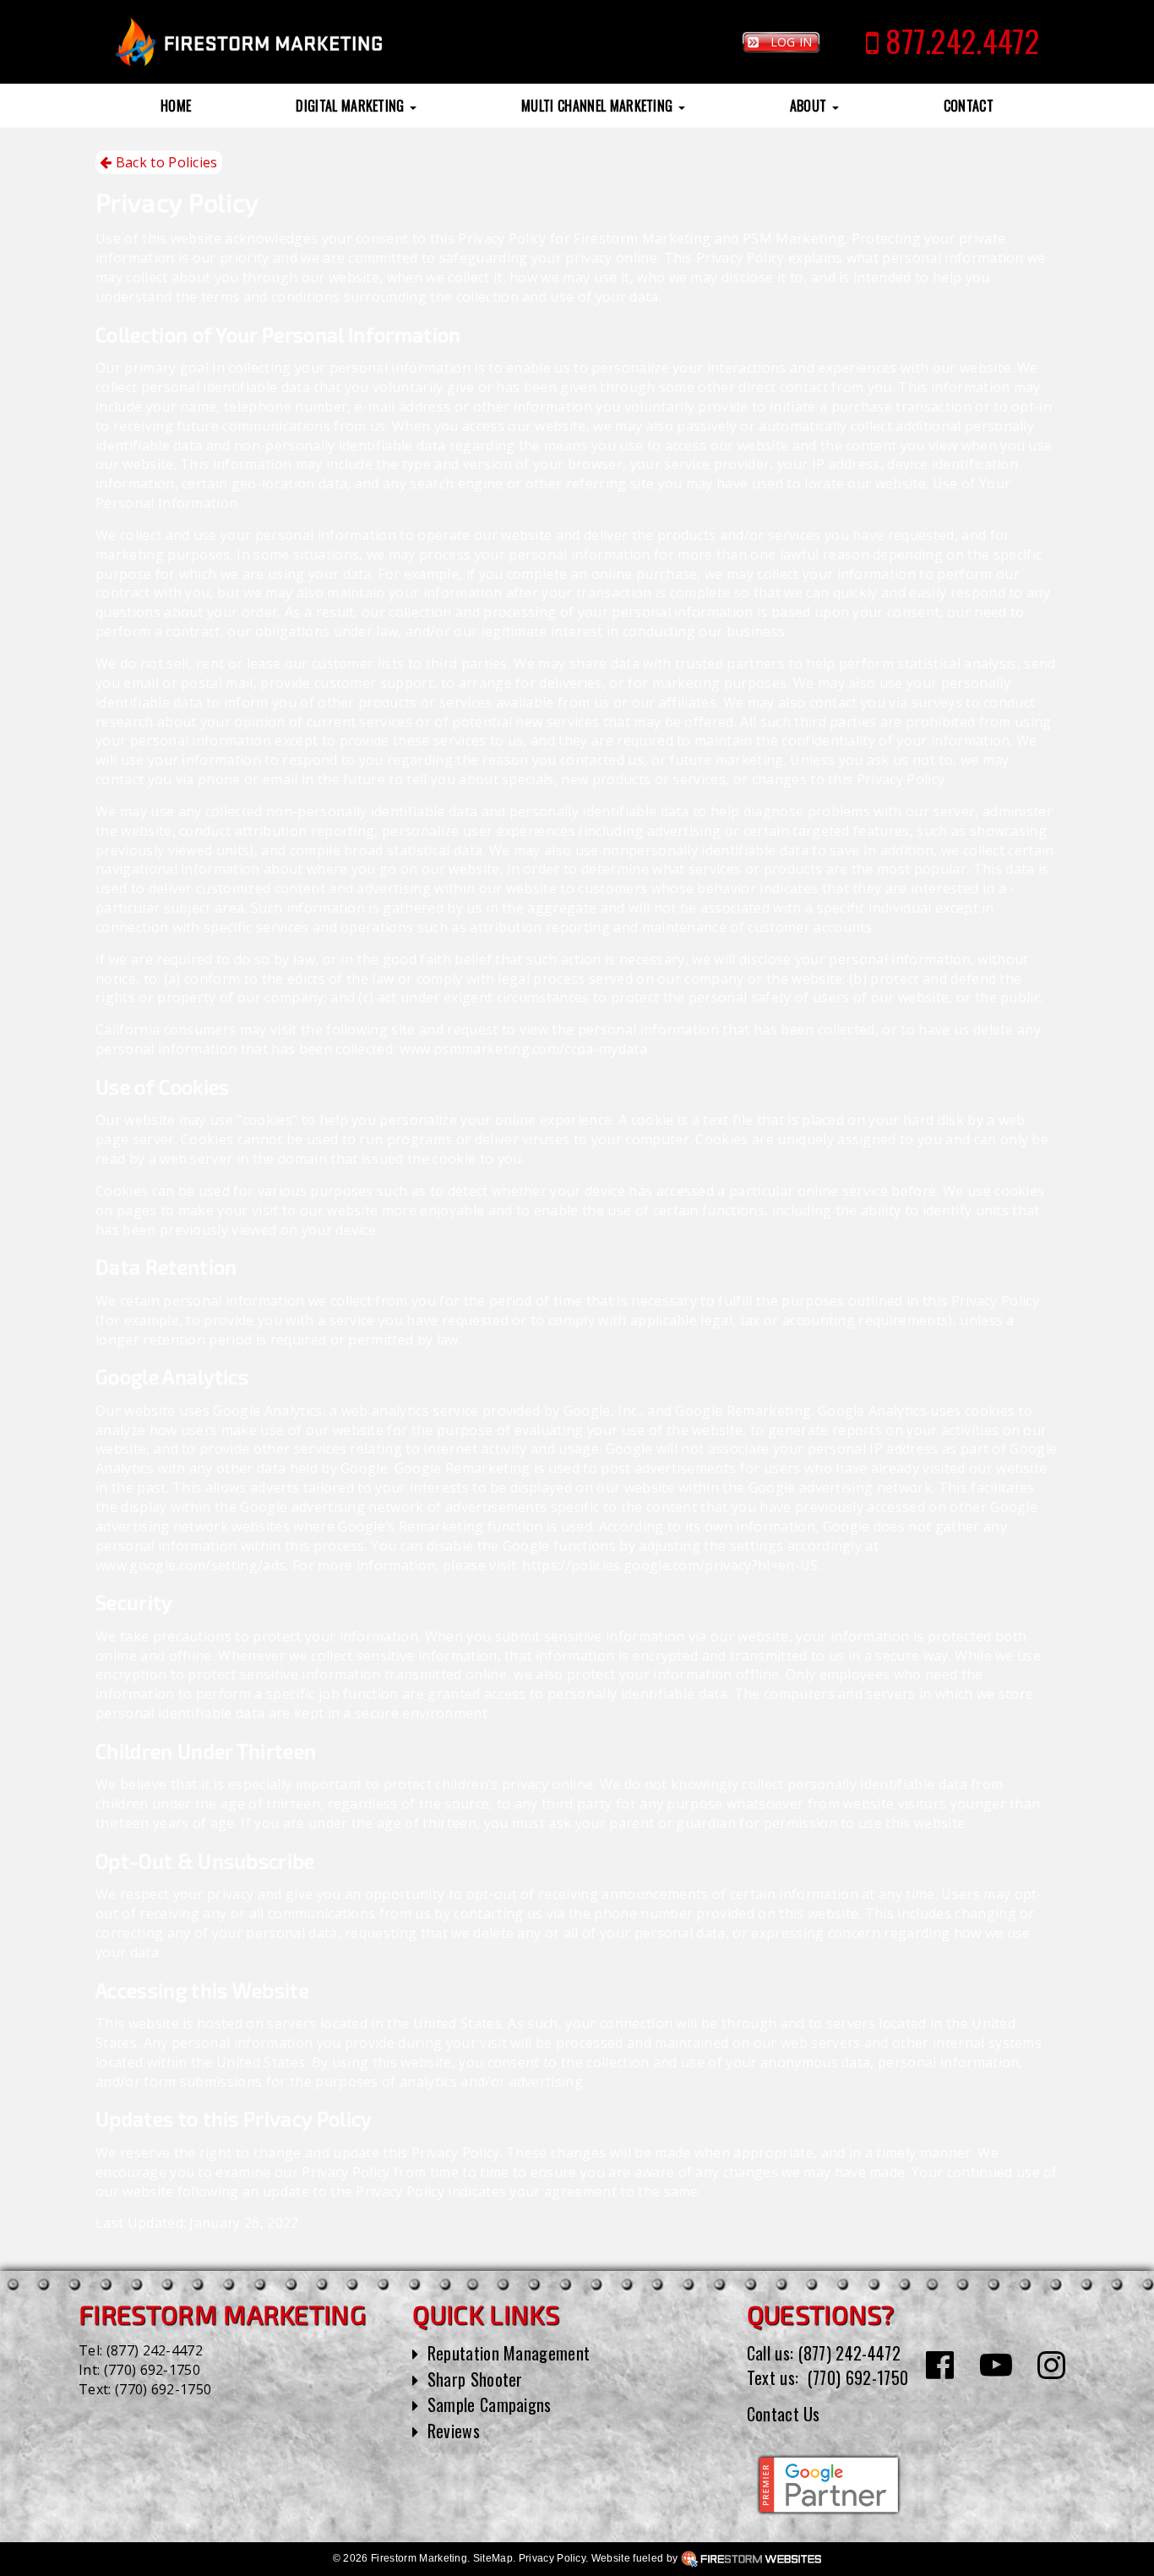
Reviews (454, 2431)
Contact (969, 106)
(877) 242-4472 (155, 2350)
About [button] (810, 106)
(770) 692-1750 (152, 2370)
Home (176, 106)
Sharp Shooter (475, 2379)
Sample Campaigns (490, 2404)
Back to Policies (164, 162)
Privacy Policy (552, 2558)
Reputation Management (509, 2353)
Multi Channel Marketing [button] (599, 106)
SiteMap (493, 2558)
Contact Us (784, 2414)
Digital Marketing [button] (352, 106)
